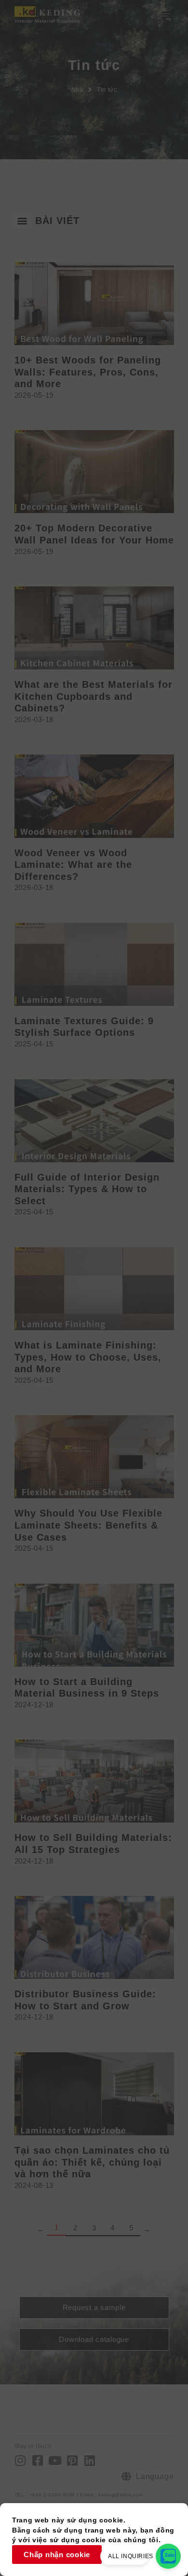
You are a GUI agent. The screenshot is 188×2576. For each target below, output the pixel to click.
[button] (166, 14)
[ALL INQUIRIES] (168, 2556)
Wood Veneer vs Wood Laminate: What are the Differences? (73, 865)
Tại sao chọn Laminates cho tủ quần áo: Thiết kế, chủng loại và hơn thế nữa (92, 2162)
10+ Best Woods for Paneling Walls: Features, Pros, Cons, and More (88, 372)
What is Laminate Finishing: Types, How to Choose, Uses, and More (88, 1357)
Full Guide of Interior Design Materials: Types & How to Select (87, 1189)
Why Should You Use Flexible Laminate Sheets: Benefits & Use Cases (88, 1525)
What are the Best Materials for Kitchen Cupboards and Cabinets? (94, 696)
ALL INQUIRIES (131, 2556)
